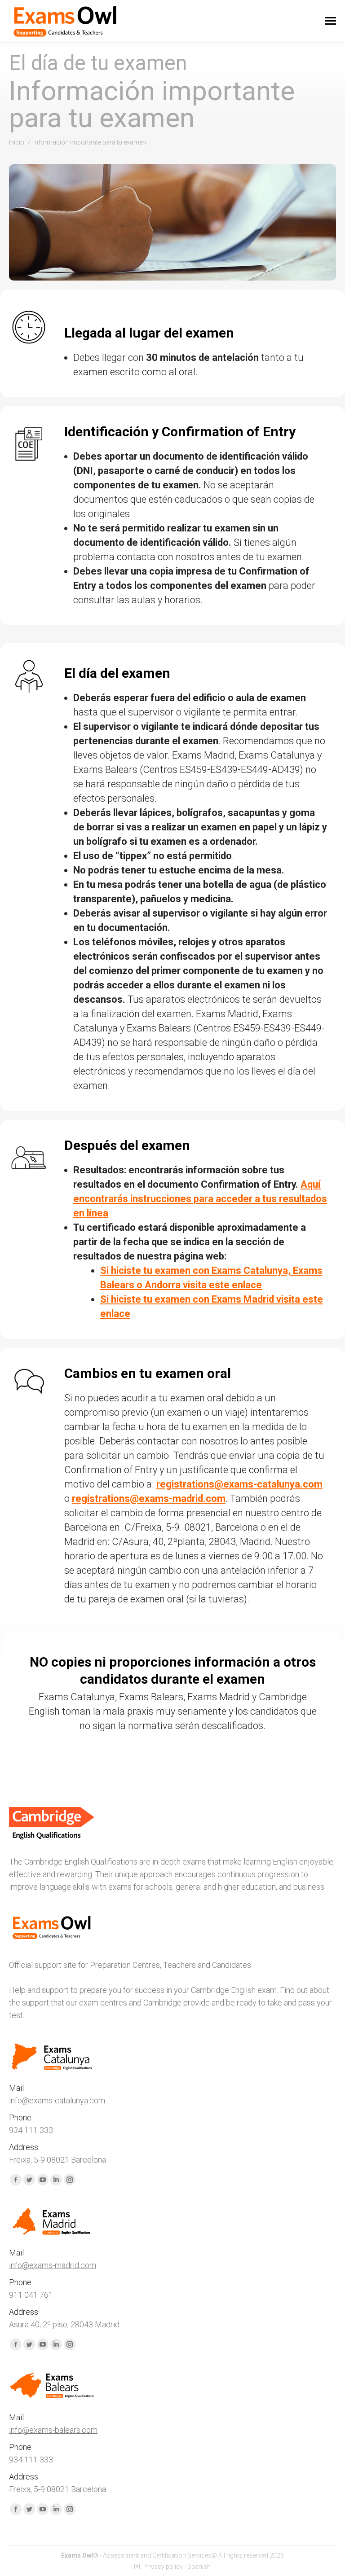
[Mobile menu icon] (331, 21)
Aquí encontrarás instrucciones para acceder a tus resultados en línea (200, 1199)
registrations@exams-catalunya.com (239, 1484)
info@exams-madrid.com (53, 2265)
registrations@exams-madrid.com (149, 1499)
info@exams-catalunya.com (57, 2100)
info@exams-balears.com (53, 2430)
